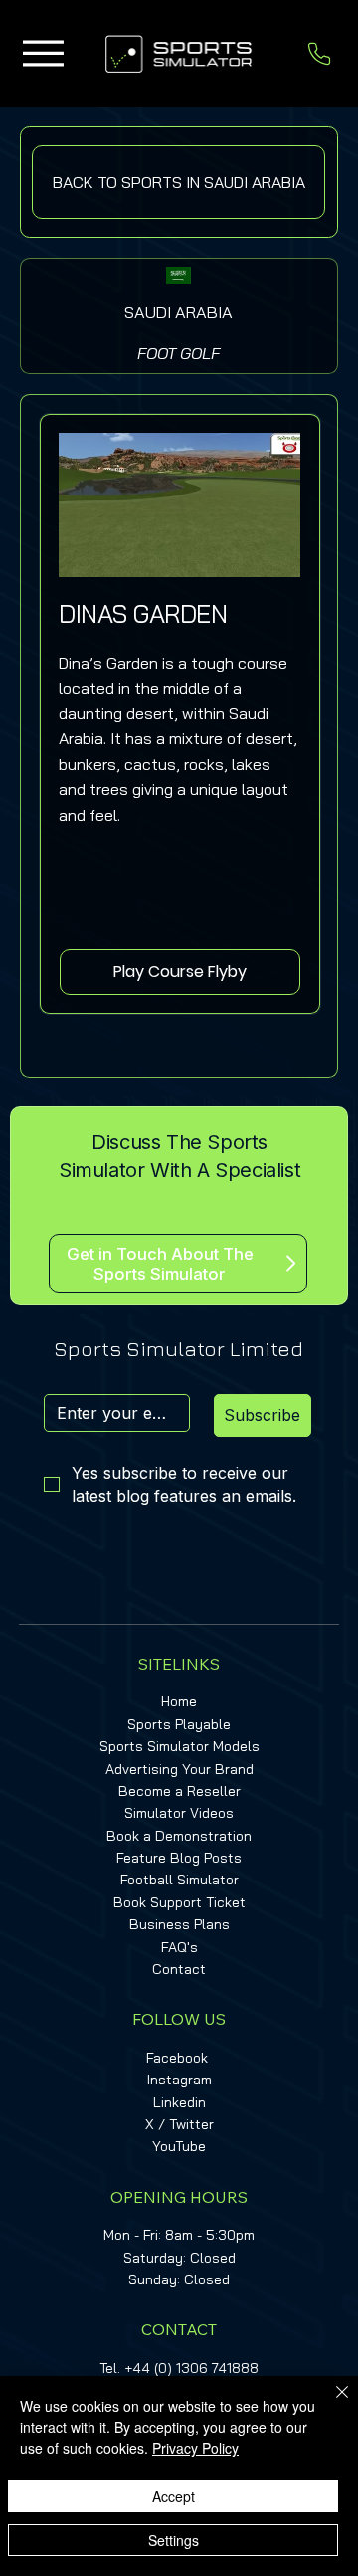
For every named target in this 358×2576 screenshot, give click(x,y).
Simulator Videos (179, 1813)
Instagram (179, 2080)
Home (179, 1701)
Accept (174, 2496)
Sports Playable (179, 1724)
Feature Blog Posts (179, 1858)
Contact (179, 1969)
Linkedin (179, 2102)
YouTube (179, 2146)
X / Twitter (179, 2124)
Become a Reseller (179, 1791)
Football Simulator (179, 1880)
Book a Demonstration (179, 1836)
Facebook (177, 2058)
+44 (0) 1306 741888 (191, 2368)
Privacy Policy (195, 2448)
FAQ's (179, 1947)
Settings (174, 2540)
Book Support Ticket (179, 1902)
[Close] (330, 2404)
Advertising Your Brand (179, 1769)
